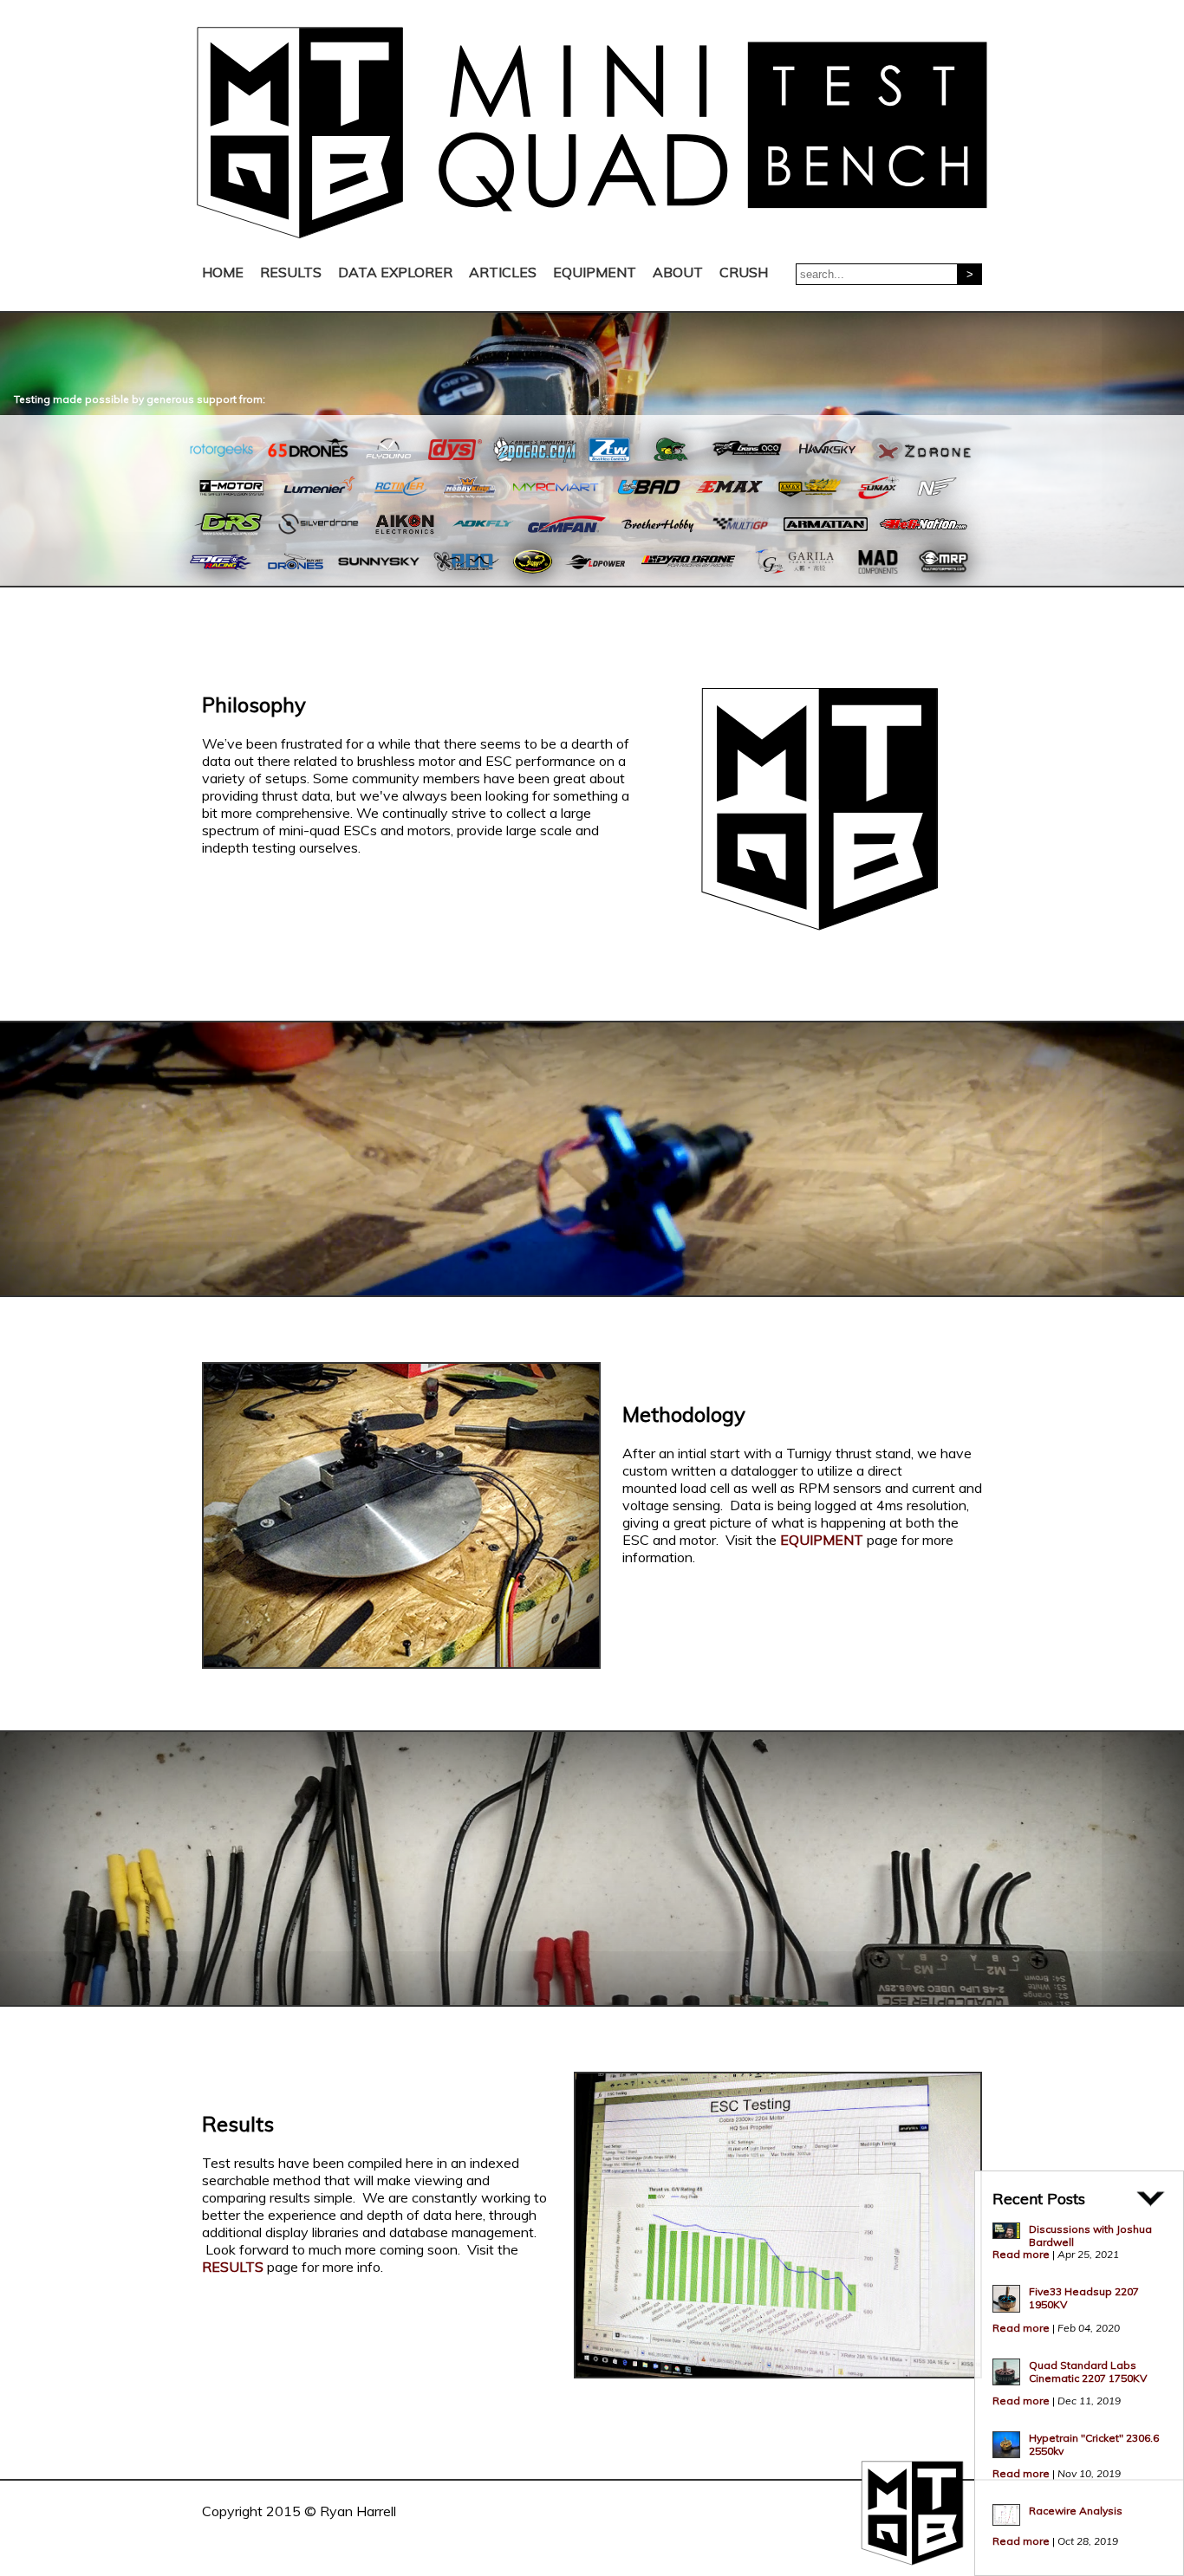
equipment (595, 272)
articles (503, 272)
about (678, 272)
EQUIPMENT (822, 1540)
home (223, 272)
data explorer (395, 272)
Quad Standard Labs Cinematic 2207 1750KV (1088, 2372)
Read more (1021, 2254)
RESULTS (233, 2267)
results (291, 272)
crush (744, 272)
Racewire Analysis (1076, 2511)
